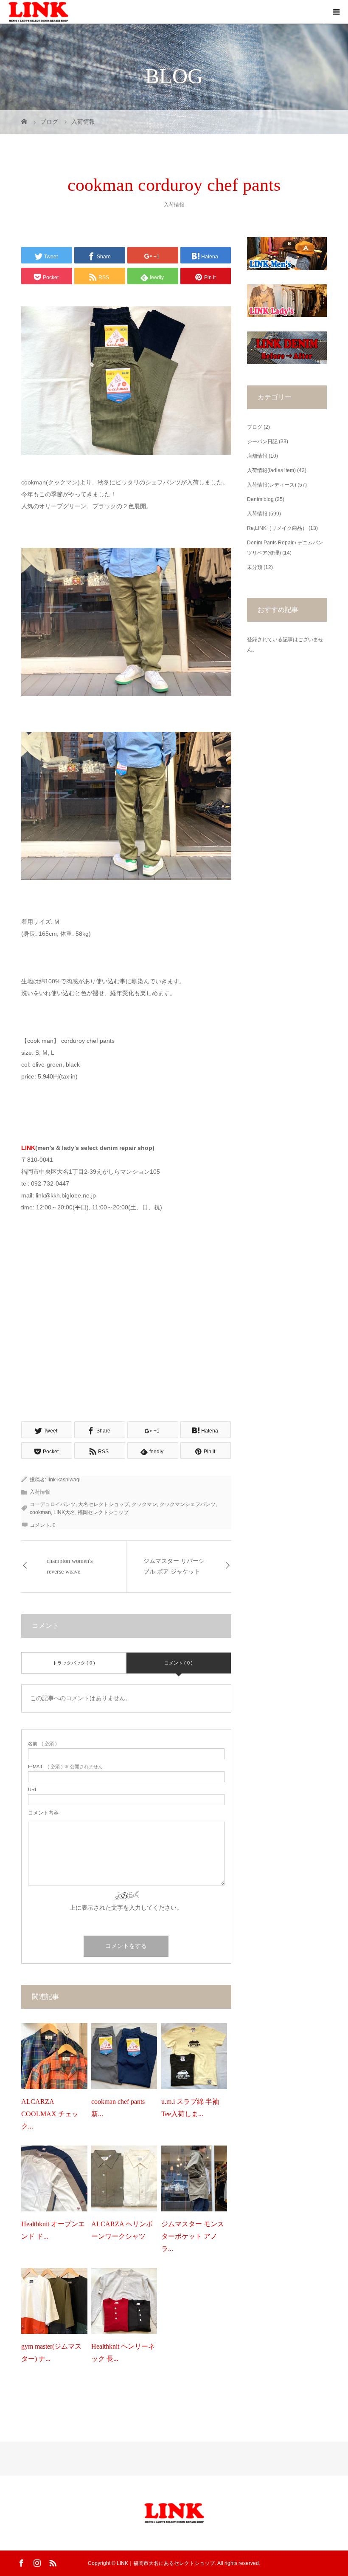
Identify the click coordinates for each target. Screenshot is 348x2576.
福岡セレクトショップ (103, 1512)
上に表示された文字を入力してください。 (126, 1908)
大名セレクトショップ (104, 1504)
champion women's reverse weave (70, 1566)
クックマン (144, 1504)
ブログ (255, 427)
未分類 (255, 567)
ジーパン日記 (262, 442)
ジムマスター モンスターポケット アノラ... (193, 2236)
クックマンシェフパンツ (188, 1504)
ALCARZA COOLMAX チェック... (50, 2114)
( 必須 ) (42, 1744)
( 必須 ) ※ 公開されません (65, 1767)
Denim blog (260, 499)
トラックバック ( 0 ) (74, 1663)
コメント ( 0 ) (178, 1663)
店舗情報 (257, 456)
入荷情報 (174, 205)
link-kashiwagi (64, 1480)
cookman (40, 1512)
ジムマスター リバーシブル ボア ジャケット (174, 1566)
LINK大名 (64, 1512)
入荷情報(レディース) (272, 485)
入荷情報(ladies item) (271, 470)
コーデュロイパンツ (53, 1504)
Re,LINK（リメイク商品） (277, 528)
